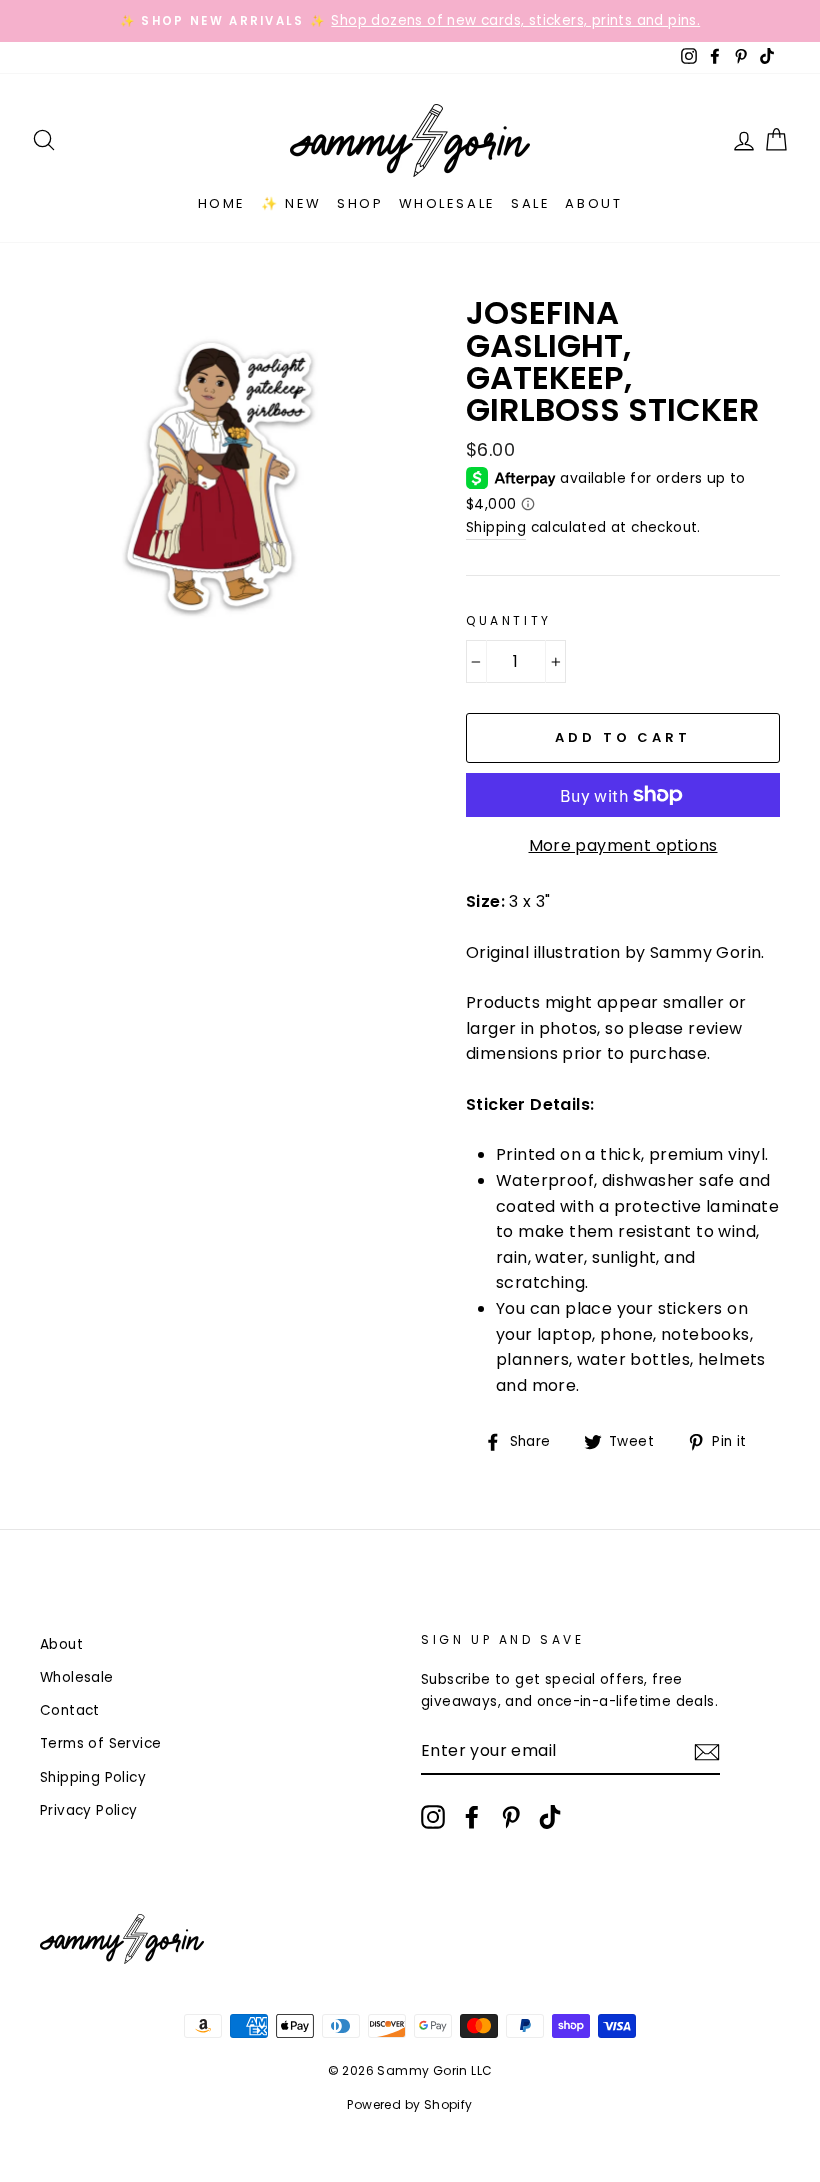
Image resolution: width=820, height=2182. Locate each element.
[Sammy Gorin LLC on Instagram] (433, 1817)
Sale (530, 203)
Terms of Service (100, 1743)
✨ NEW (291, 203)
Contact (70, 1710)
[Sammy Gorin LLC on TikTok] (550, 1817)
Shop (360, 203)
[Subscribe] (707, 1752)
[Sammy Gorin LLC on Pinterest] (511, 1817)
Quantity (509, 620)
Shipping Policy (93, 1777)
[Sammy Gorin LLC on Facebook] (472, 1817)
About (593, 203)
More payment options (623, 845)
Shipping (496, 527)
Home (222, 203)
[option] (410, 21)
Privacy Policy (89, 1810)
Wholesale (447, 203)
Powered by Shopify (409, 2104)
